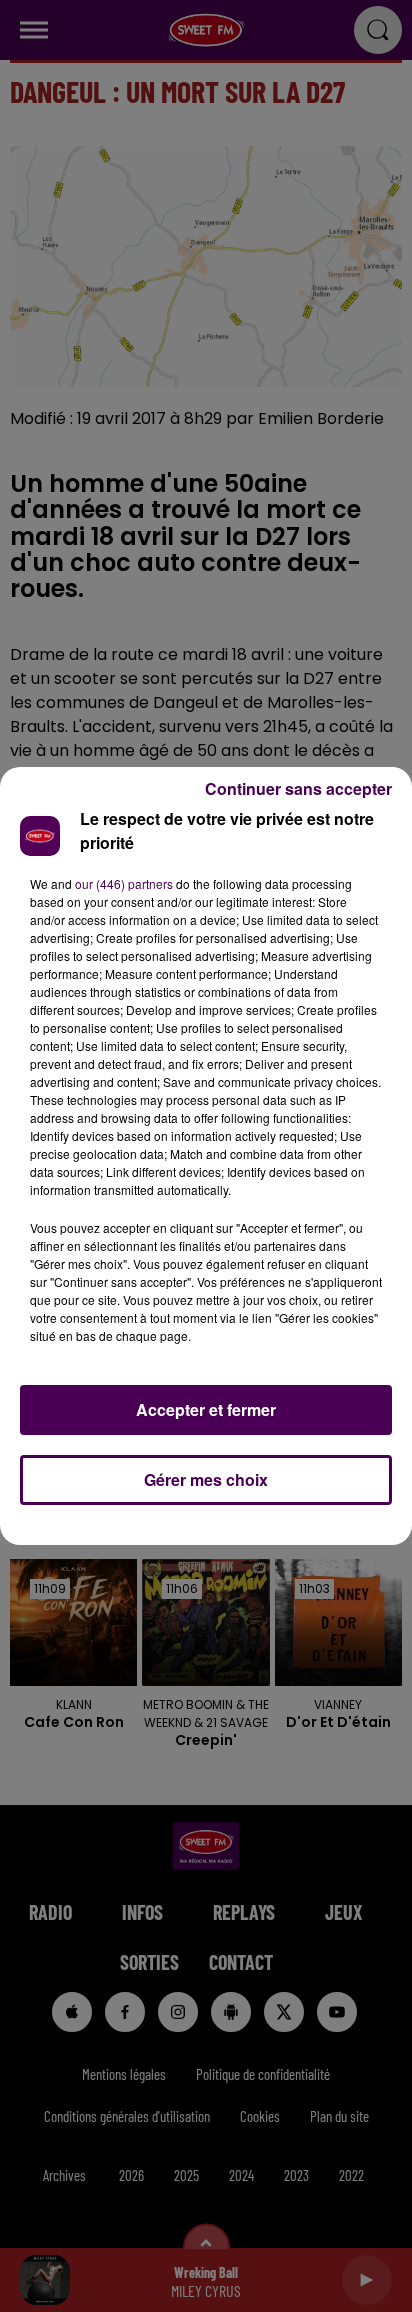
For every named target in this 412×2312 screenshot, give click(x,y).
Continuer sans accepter (298, 788)
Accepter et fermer (206, 1409)
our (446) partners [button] (124, 883)
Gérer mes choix (206, 1479)
